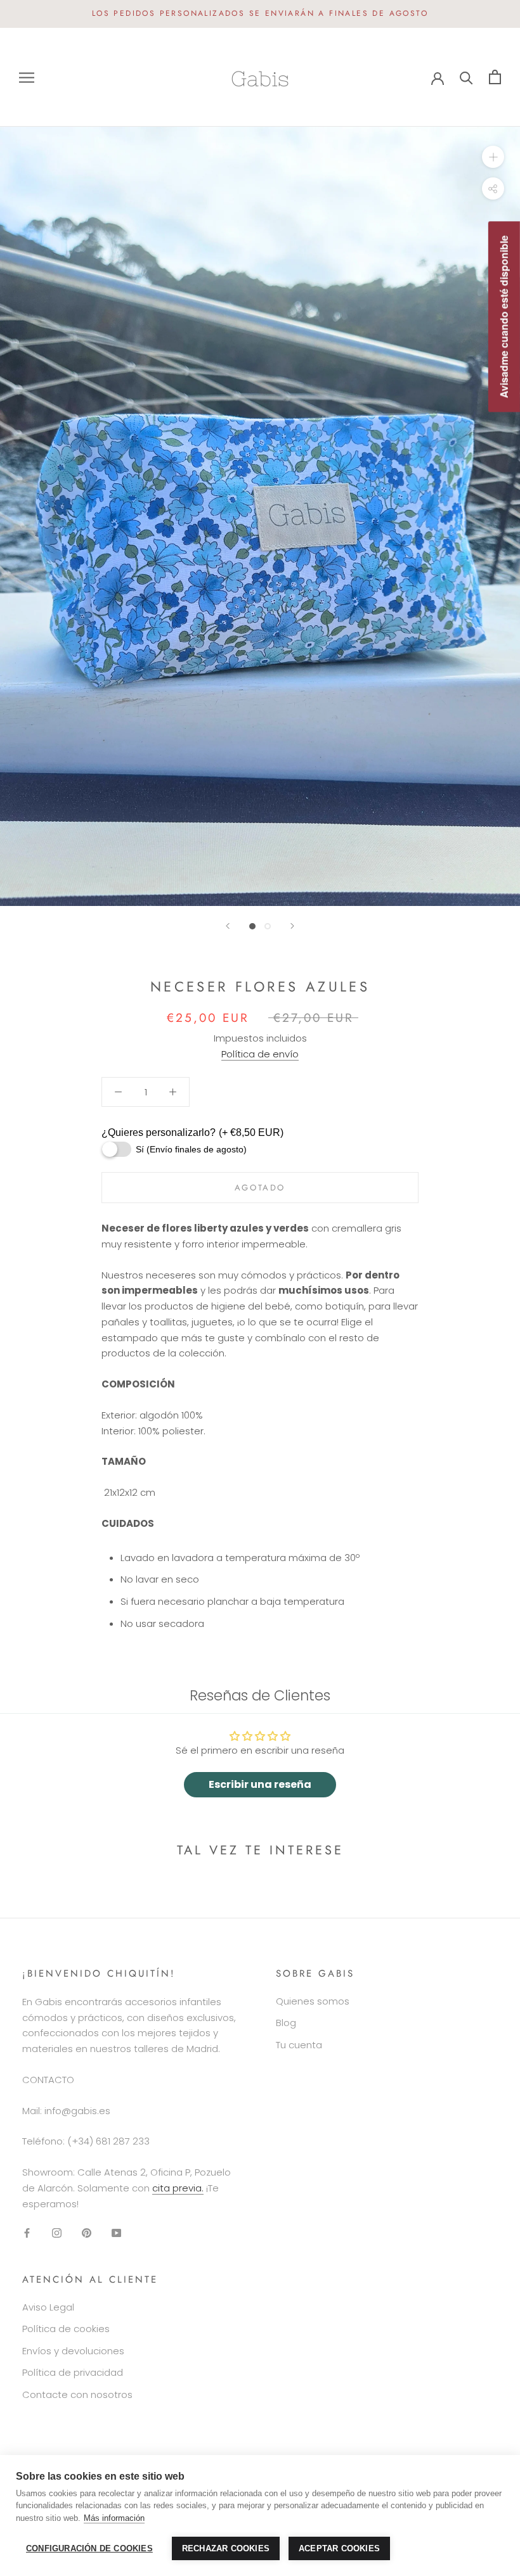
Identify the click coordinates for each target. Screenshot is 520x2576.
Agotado (260, 1188)
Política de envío (260, 1054)
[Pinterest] (87, 2232)
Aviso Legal (48, 2307)
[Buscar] (466, 77)
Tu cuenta (299, 2045)
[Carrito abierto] (495, 77)
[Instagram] (57, 2232)
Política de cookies (66, 2329)
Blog (286, 2023)
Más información (114, 2518)
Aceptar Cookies (339, 2548)
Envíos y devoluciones (73, 2351)
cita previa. (178, 2188)
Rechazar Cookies (226, 2548)
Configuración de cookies (89, 2548)
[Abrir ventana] (27, 77)
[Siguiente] (292, 926)
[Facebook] (27, 2232)
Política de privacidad (73, 2372)
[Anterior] (228, 926)
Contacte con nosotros (77, 2394)
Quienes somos (313, 2001)
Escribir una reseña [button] (260, 1784)
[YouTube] (116, 2232)
